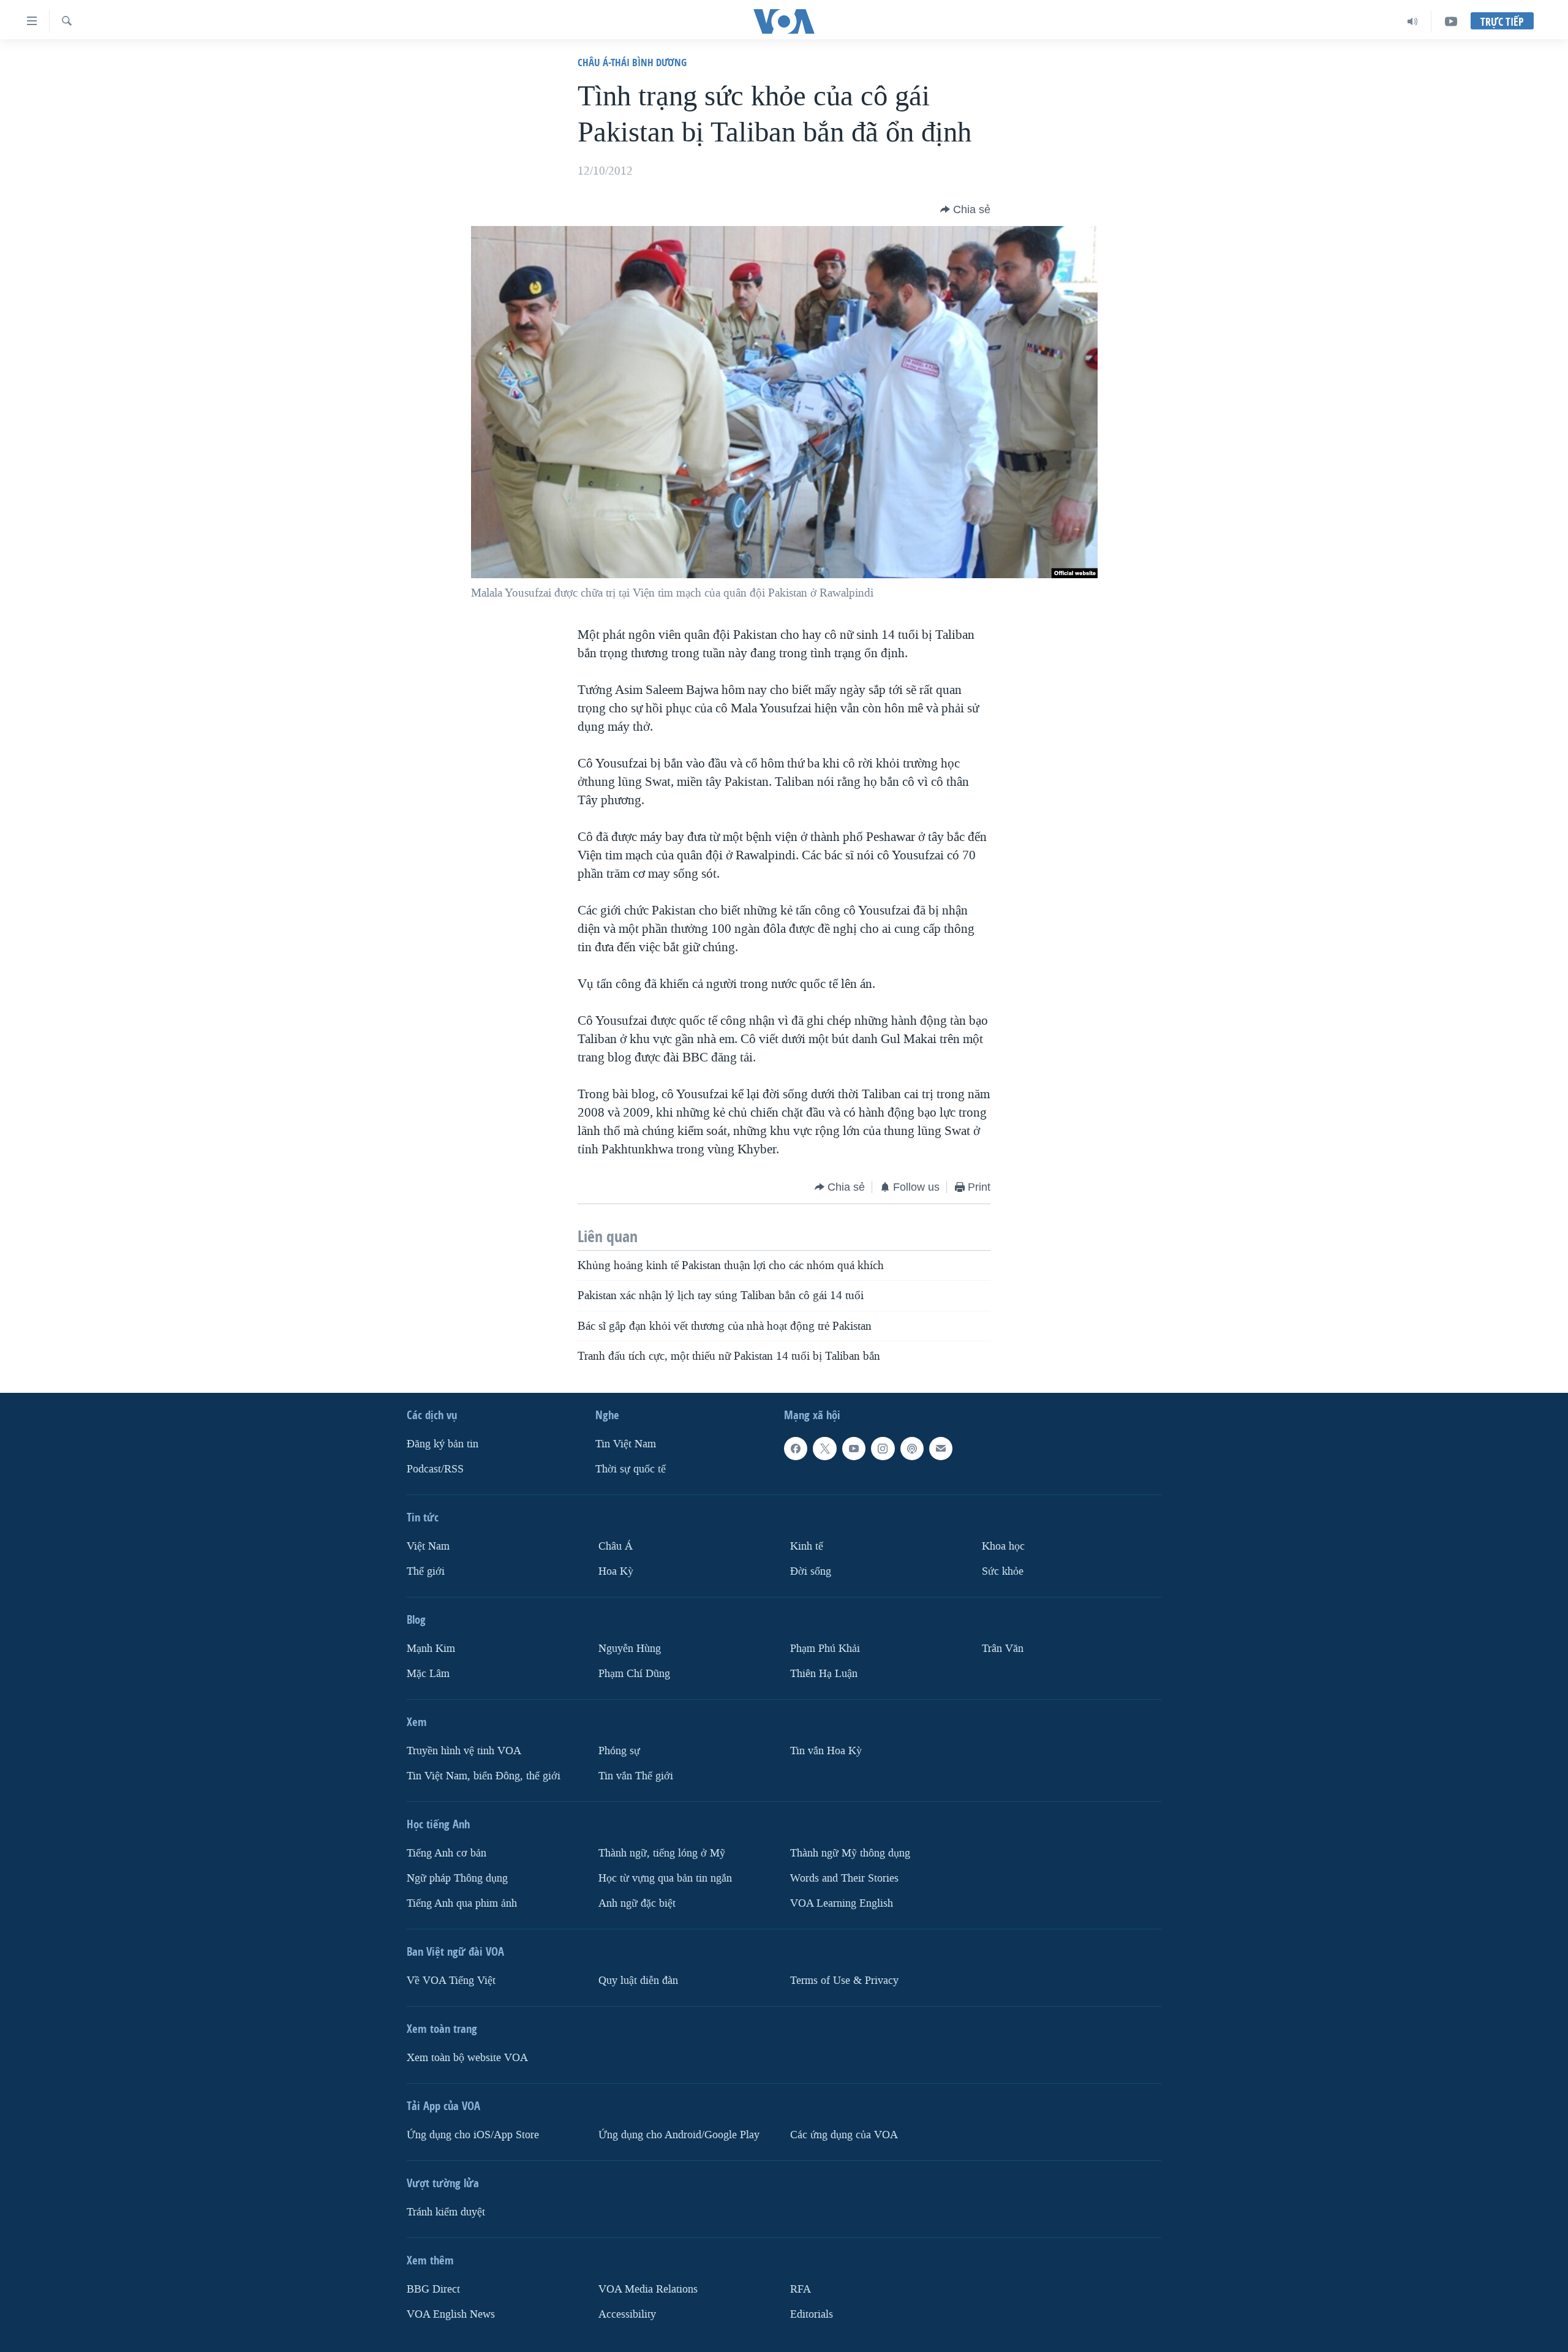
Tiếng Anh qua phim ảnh (462, 1903)
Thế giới (426, 1571)
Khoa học (1003, 1546)
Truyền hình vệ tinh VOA (464, 1751)
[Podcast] (912, 1449)
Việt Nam (428, 1546)
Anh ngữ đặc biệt (637, 1903)
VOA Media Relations (648, 2289)
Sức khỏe (1003, 1571)
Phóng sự (619, 1751)
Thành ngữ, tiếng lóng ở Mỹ (662, 1853)
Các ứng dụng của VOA (844, 2135)
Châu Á (616, 1546)
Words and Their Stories (844, 1878)
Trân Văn (1003, 1649)
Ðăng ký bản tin (443, 1444)
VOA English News (451, 2314)
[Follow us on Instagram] (883, 1449)
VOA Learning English (842, 1903)
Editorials (812, 2314)
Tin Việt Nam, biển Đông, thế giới (484, 1776)
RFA (801, 2289)
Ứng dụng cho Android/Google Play (679, 2135)
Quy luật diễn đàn (638, 1981)
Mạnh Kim (431, 1649)
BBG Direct (433, 2289)
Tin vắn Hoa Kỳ (826, 1751)
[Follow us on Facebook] (796, 1449)
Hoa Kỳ (616, 1571)
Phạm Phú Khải (825, 1649)
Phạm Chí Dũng (634, 1674)
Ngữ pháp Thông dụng (457, 1878)
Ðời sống (811, 1571)
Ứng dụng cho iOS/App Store (473, 2135)
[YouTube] (1451, 21)
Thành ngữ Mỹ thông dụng (850, 1853)
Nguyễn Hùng (630, 1649)
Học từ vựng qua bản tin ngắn (665, 1878)
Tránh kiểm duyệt (446, 2212)
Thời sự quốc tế (631, 1469)
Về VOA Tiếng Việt (451, 1981)
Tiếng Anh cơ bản (447, 1853)
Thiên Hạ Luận (824, 1674)
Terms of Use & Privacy (844, 1981)
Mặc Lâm (428, 1674)
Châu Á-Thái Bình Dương (632, 62)
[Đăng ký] (941, 1449)
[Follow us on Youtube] (854, 1449)
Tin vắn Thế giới (636, 1776)
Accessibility (627, 2314)
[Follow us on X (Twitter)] (824, 1449)
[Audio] (1413, 21)
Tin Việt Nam (626, 1444)
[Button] (965, 209)
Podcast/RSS (435, 1469)
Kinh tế (807, 1546)
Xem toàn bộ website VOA (467, 2058)
